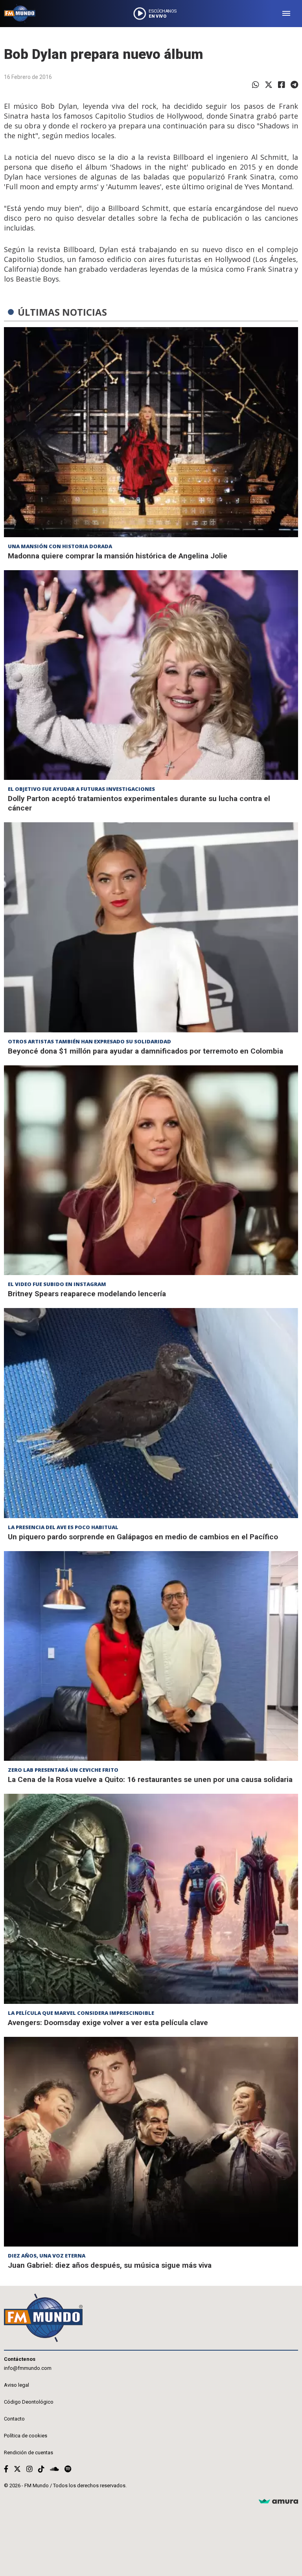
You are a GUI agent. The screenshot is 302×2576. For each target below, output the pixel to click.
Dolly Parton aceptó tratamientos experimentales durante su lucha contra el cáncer (139, 803)
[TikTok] (41, 2469)
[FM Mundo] (20, 14)
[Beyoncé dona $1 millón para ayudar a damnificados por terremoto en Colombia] (151, 927)
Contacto (14, 2419)
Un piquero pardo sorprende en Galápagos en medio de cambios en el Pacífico (143, 1537)
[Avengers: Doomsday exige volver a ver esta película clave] (151, 1899)
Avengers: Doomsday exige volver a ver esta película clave (108, 2023)
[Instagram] (29, 2469)
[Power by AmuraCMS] (278, 2502)
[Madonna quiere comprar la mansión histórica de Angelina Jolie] (151, 432)
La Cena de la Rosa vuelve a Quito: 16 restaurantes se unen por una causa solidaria (150, 1779)
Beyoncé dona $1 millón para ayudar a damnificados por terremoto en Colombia (145, 1051)
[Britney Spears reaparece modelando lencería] (151, 1170)
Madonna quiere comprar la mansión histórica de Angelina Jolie (118, 556)
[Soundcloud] (54, 2469)
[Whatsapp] (256, 85)
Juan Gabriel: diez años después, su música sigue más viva (110, 2265)
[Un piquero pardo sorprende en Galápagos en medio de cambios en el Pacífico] (151, 1413)
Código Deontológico (29, 2402)
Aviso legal (17, 2385)
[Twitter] (269, 85)
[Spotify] (68, 2469)
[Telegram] (294, 85)
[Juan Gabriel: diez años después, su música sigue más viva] (151, 2142)
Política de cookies (26, 2436)
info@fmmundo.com (28, 2368)
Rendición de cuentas (29, 2453)
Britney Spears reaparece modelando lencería (87, 1294)
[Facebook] (282, 85)
